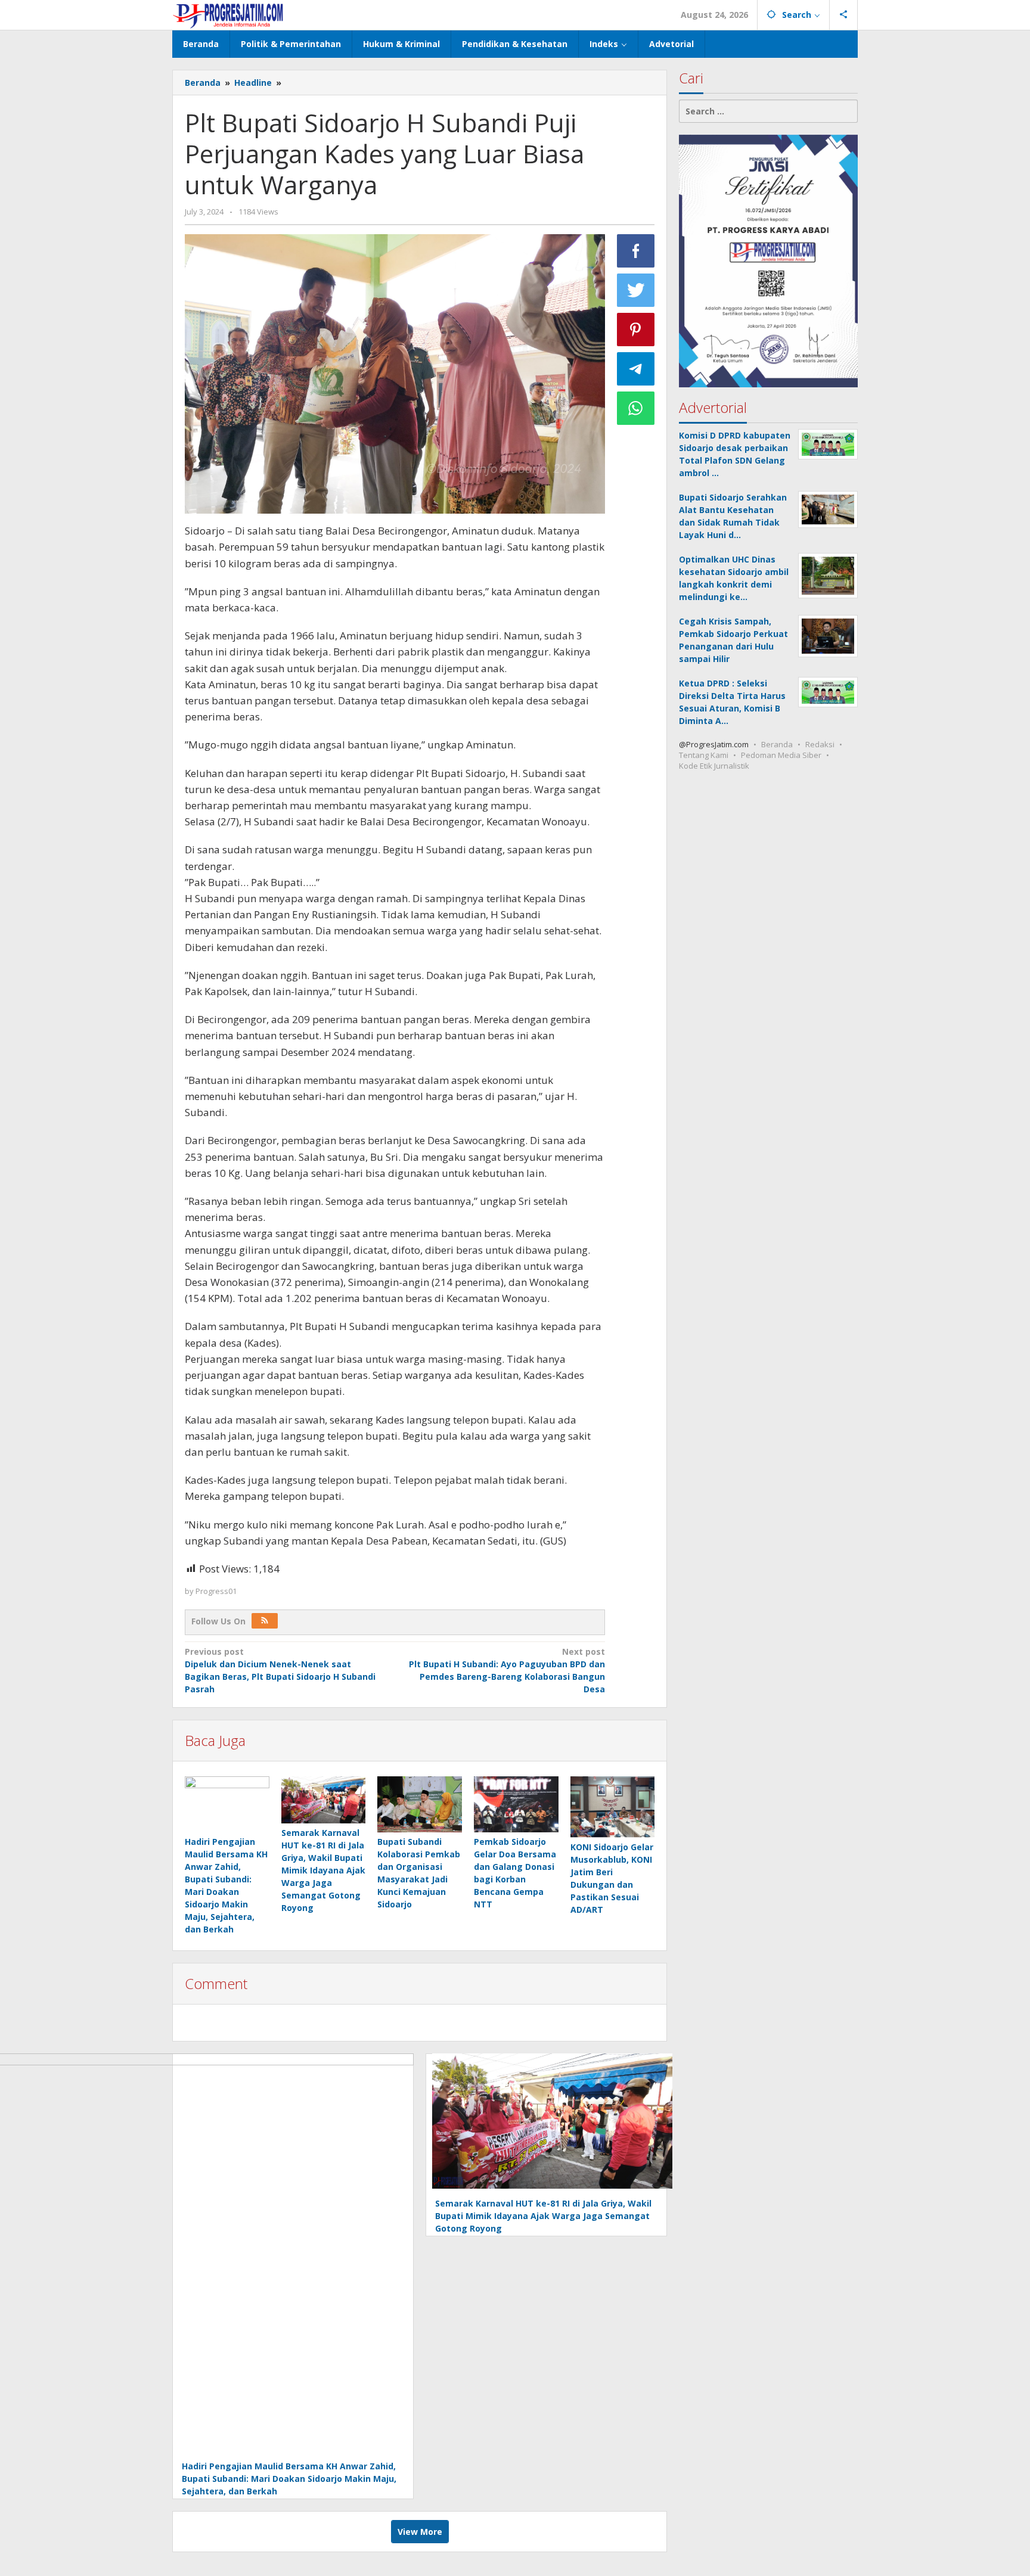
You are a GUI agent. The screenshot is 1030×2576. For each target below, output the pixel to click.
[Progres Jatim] (228, 15)
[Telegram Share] (636, 369)
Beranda (777, 744)
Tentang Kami (704, 755)
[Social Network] (844, 15)
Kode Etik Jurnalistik (714, 766)
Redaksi (820, 744)
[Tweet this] (636, 290)
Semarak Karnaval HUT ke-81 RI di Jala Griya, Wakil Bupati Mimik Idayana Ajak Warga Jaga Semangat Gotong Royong (323, 1870)
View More (420, 2532)
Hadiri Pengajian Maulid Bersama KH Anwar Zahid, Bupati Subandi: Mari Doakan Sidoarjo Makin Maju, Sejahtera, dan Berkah (289, 2479)
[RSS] (265, 1621)
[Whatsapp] (636, 408)
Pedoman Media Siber (781, 755)
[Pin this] (636, 330)
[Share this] (636, 251)
